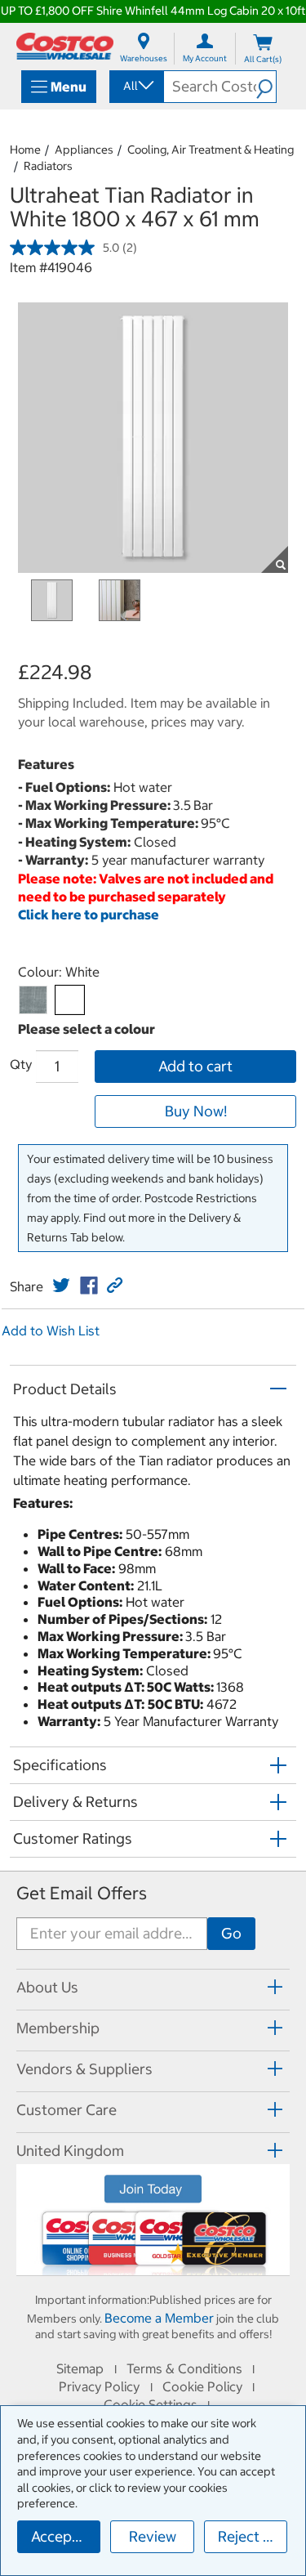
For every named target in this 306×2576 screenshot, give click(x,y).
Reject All (249, 2536)
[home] (65, 46)
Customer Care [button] (67, 2110)
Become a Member (159, 2318)
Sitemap (80, 2368)
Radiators (48, 166)
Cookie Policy (202, 2386)
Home (25, 150)
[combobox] (135, 86)
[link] (61, 1286)
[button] (266, 87)
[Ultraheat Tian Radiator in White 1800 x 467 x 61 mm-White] (70, 1000)
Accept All (65, 2536)
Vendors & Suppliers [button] (84, 2069)
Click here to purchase (89, 915)
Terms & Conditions (184, 2368)
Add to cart (195, 1066)
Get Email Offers (82, 1893)
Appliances (84, 150)
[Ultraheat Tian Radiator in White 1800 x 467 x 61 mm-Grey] (33, 1000)
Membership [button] (58, 2028)
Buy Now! (196, 1111)
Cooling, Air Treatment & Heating (211, 150)
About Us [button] (47, 1987)
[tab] (153, 1987)
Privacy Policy (99, 2386)
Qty (21, 1064)
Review (153, 2536)
